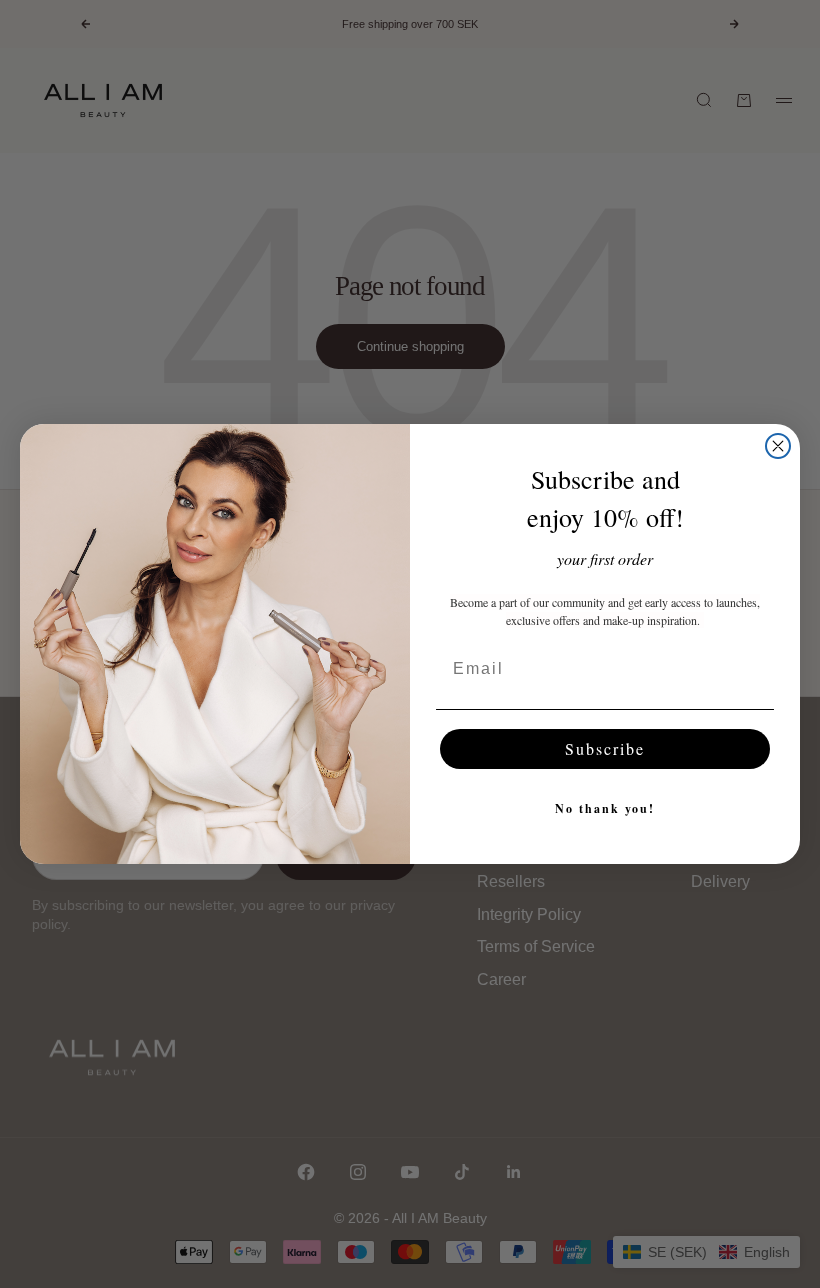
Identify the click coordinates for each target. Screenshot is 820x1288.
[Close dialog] (778, 446)
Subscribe (605, 748)
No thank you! (605, 808)
